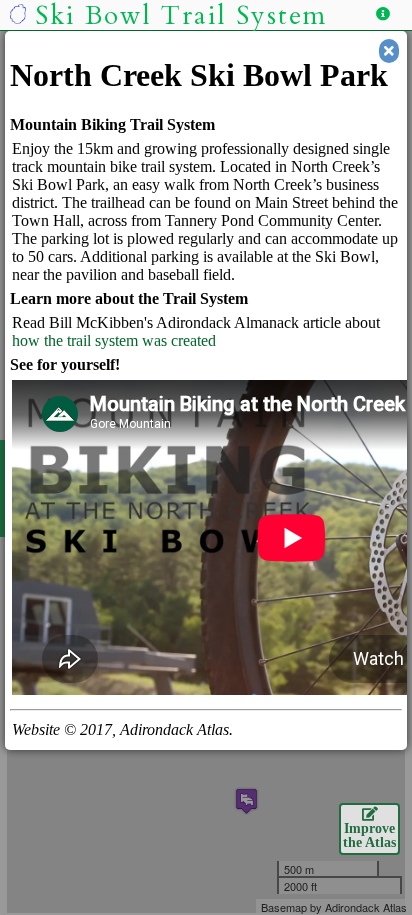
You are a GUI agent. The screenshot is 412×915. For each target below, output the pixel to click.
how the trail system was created (114, 340)
